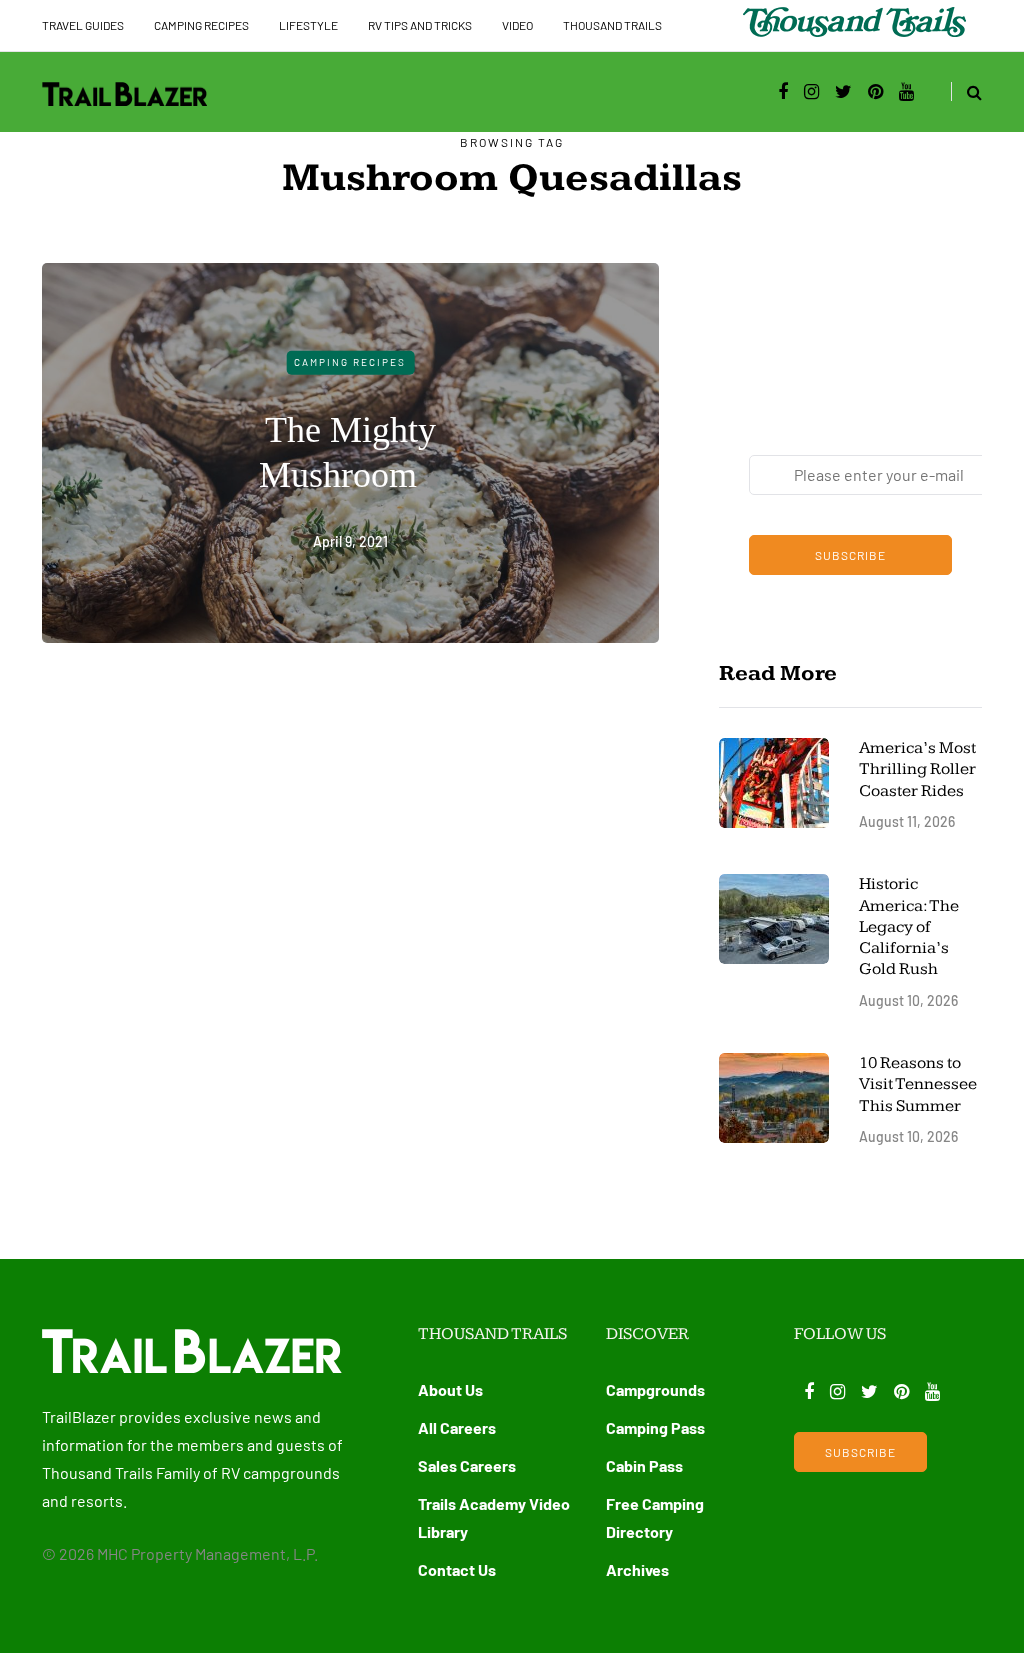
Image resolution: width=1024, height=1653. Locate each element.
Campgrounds (655, 1389)
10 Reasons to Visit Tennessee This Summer (918, 1084)
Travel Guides (83, 25)
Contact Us (457, 1569)
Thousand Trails (612, 25)
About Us (450, 1389)
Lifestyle (308, 25)
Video (517, 25)
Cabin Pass (644, 1465)
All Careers (457, 1427)
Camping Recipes (201, 25)
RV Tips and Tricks (420, 25)
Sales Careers (467, 1465)
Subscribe (850, 555)
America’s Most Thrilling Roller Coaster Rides (917, 769)
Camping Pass (655, 1427)
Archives (637, 1569)
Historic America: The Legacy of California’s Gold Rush (909, 926)
